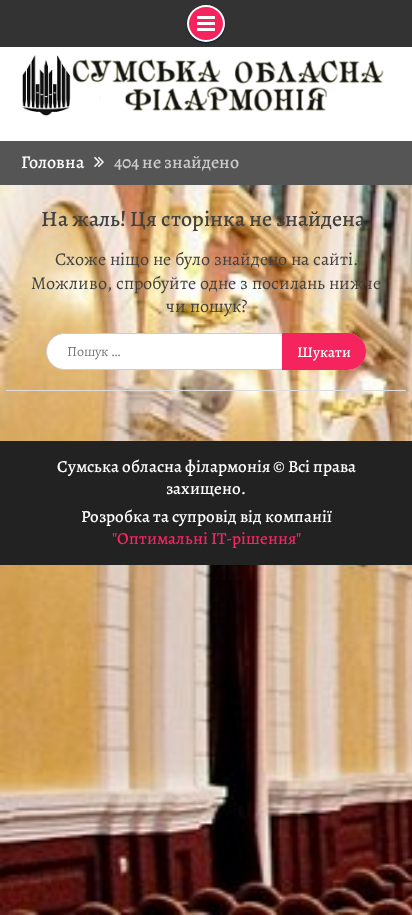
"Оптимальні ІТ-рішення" (206, 538)
